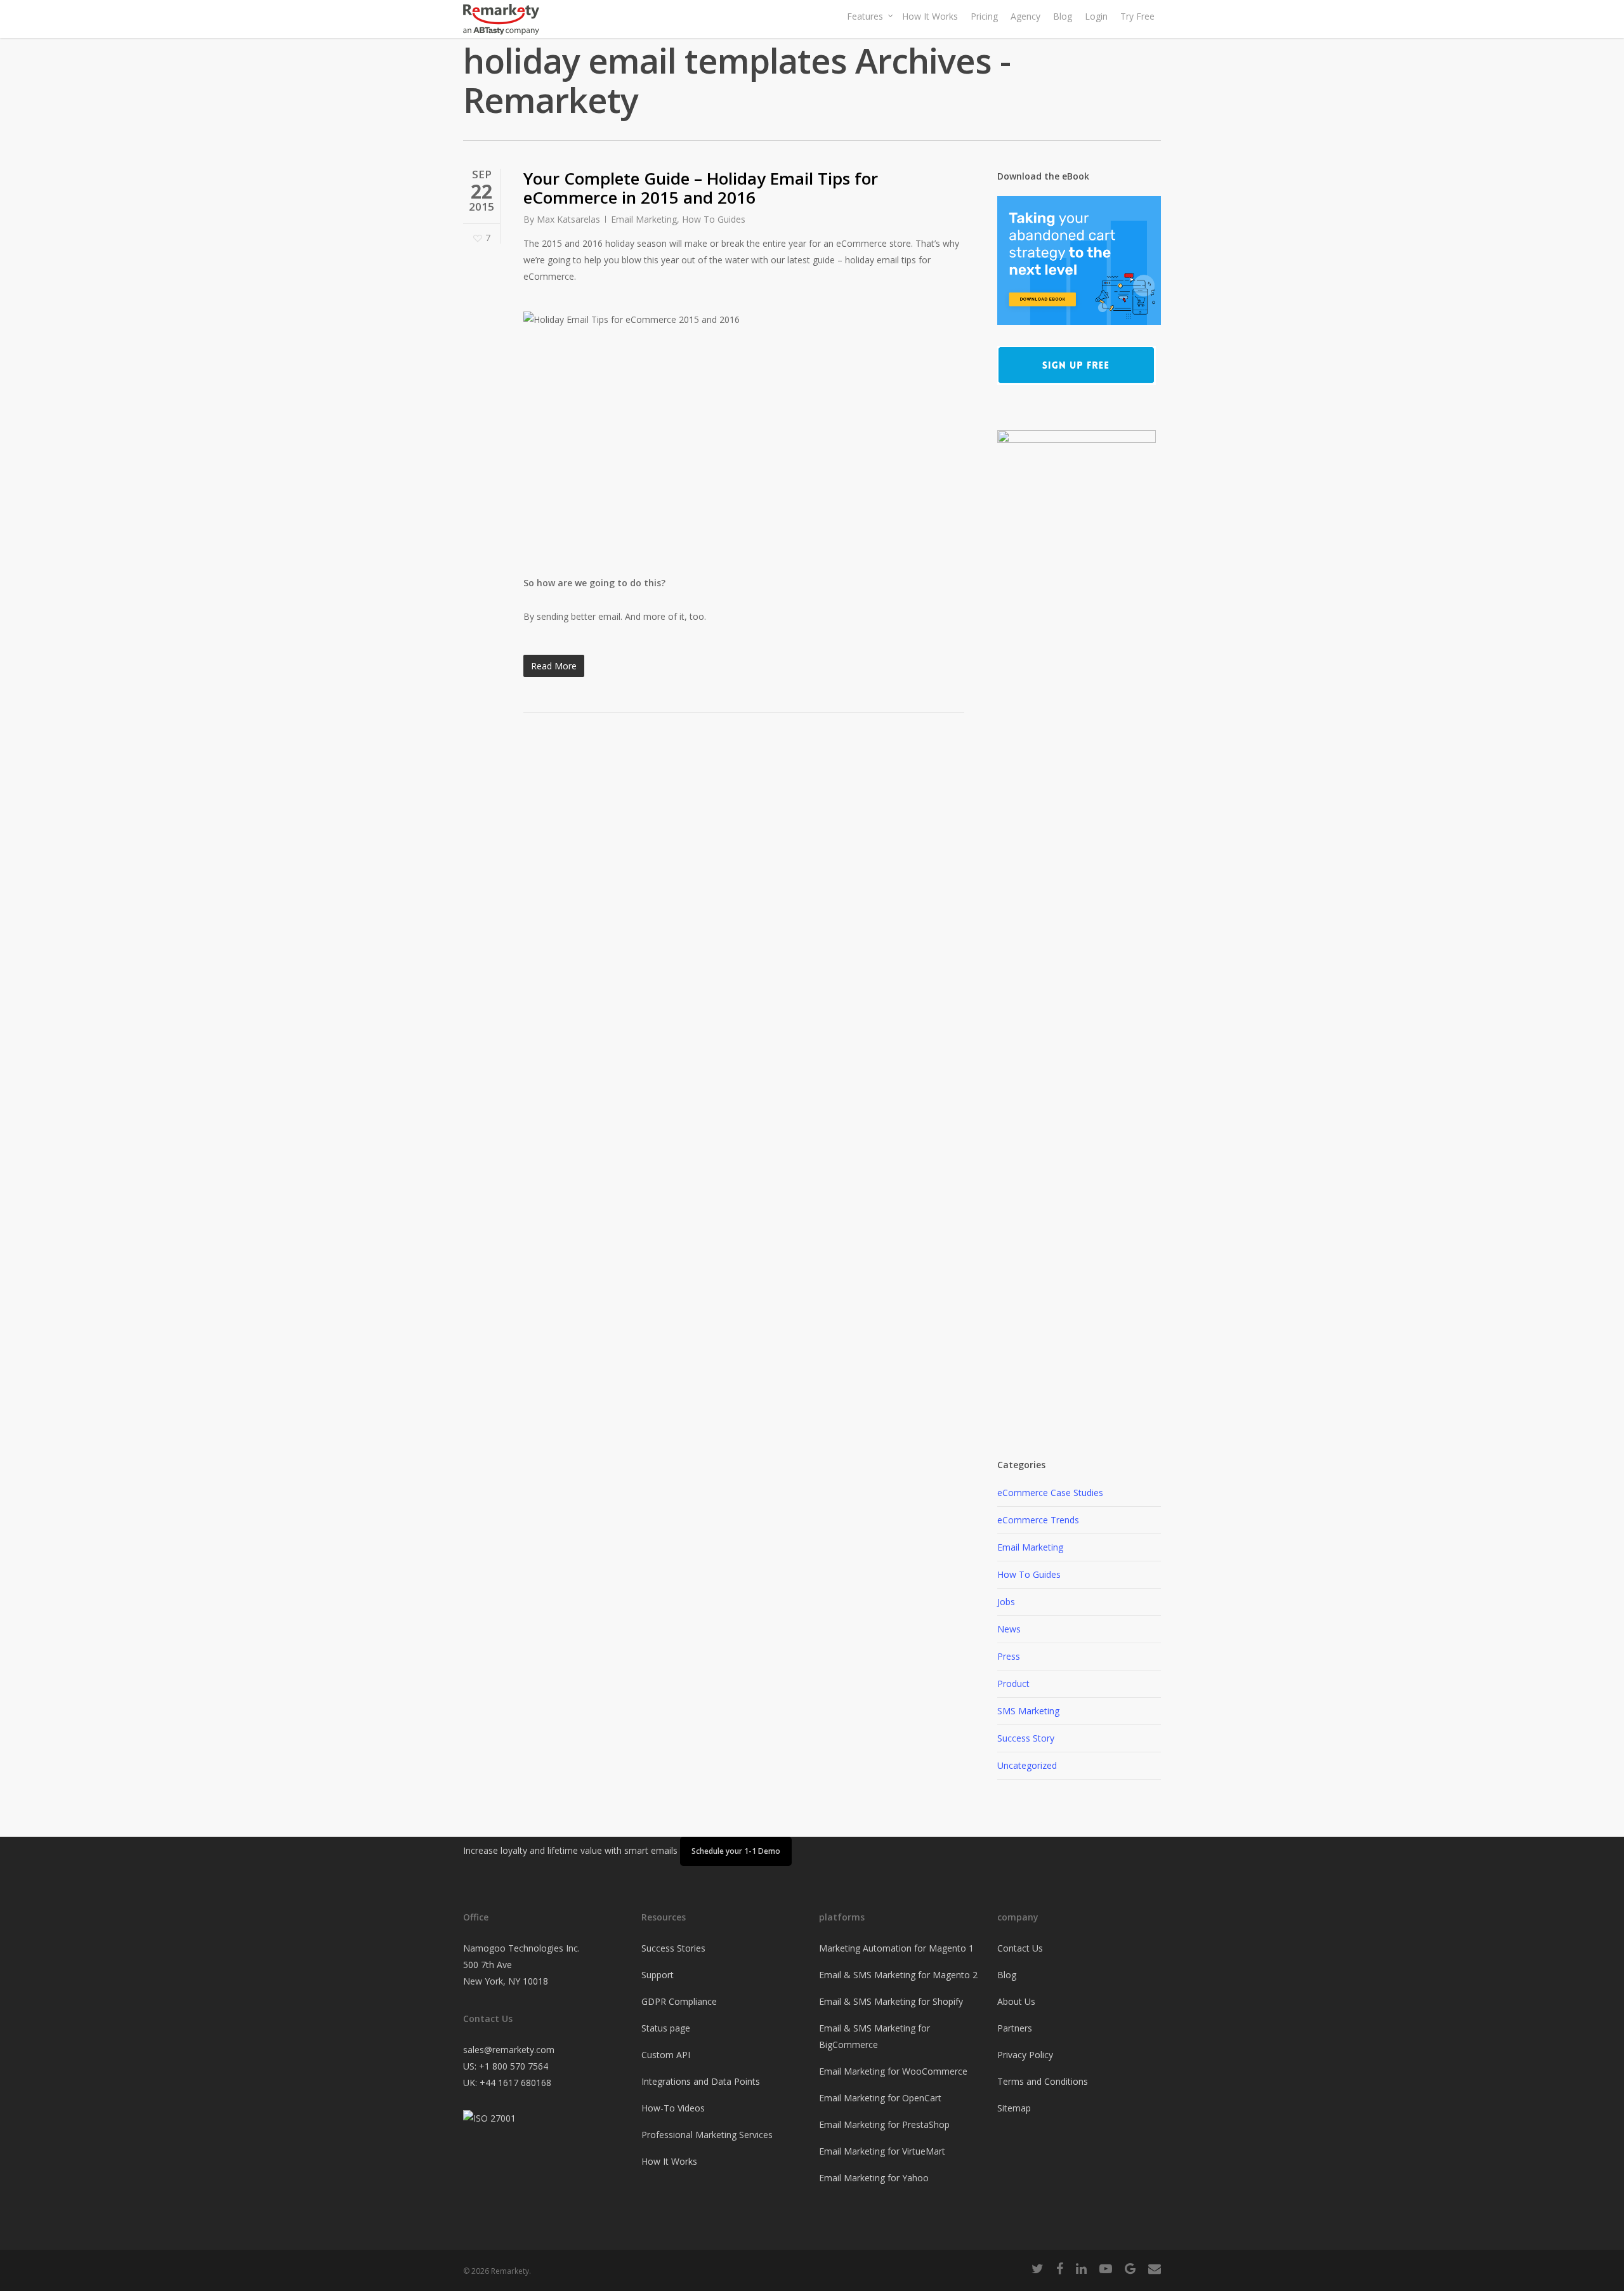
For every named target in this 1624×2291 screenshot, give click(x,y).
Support (658, 1975)
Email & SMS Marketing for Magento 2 (898, 1975)
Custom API (666, 2055)
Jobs (1006, 1602)
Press (1009, 1656)
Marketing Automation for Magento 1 (896, 1948)
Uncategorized (1027, 1765)
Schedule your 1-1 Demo (736, 1851)
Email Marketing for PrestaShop (884, 2124)
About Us (1016, 2001)
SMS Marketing (1028, 1711)
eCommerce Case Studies (1050, 1493)
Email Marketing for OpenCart (880, 2098)
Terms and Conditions (1043, 2081)
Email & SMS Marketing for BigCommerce (874, 2036)
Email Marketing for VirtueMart (882, 2151)
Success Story (1026, 1738)
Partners (1015, 2028)
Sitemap (1014, 2108)
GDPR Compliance (679, 2001)
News (1009, 1629)
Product (1013, 1684)
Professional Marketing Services (707, 2135)
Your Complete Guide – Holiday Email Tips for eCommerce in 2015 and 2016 (701, 188)
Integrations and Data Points (701, 2081)
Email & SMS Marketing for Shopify (891, 2001)
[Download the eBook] (1079, 331)
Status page (666, 2028)
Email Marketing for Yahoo (874, 2178)
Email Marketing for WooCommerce (893, 2071)
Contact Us (1020, 1948)
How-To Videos (673, 2108)
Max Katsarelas (568, 219)
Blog (1007, 1975)
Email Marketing (644, 219)
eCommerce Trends (1038, 1520)
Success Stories (673, 1948)
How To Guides (714, 219)
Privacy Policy (1025, 2055)
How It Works (669, 2161)
